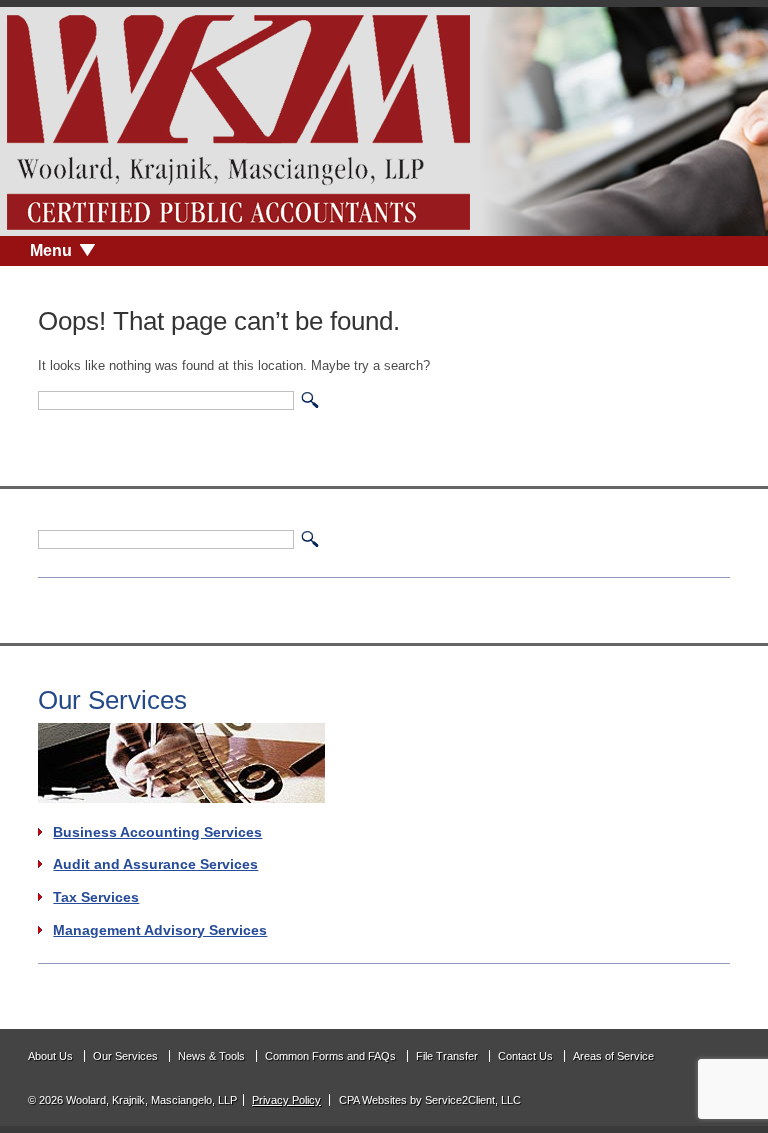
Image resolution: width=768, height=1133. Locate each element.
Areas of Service (613, 1056)
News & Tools (211, 1056)
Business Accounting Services (157, 832)
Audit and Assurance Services (155, 864)
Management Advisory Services (160, 930)
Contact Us (525, 1056)
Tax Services (96, 897)
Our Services (125, 1056)
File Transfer (447, 1056)
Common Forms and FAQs (330, 1056)
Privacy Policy (286, 1100)
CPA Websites (373, 1100)
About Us (50, 1056)
